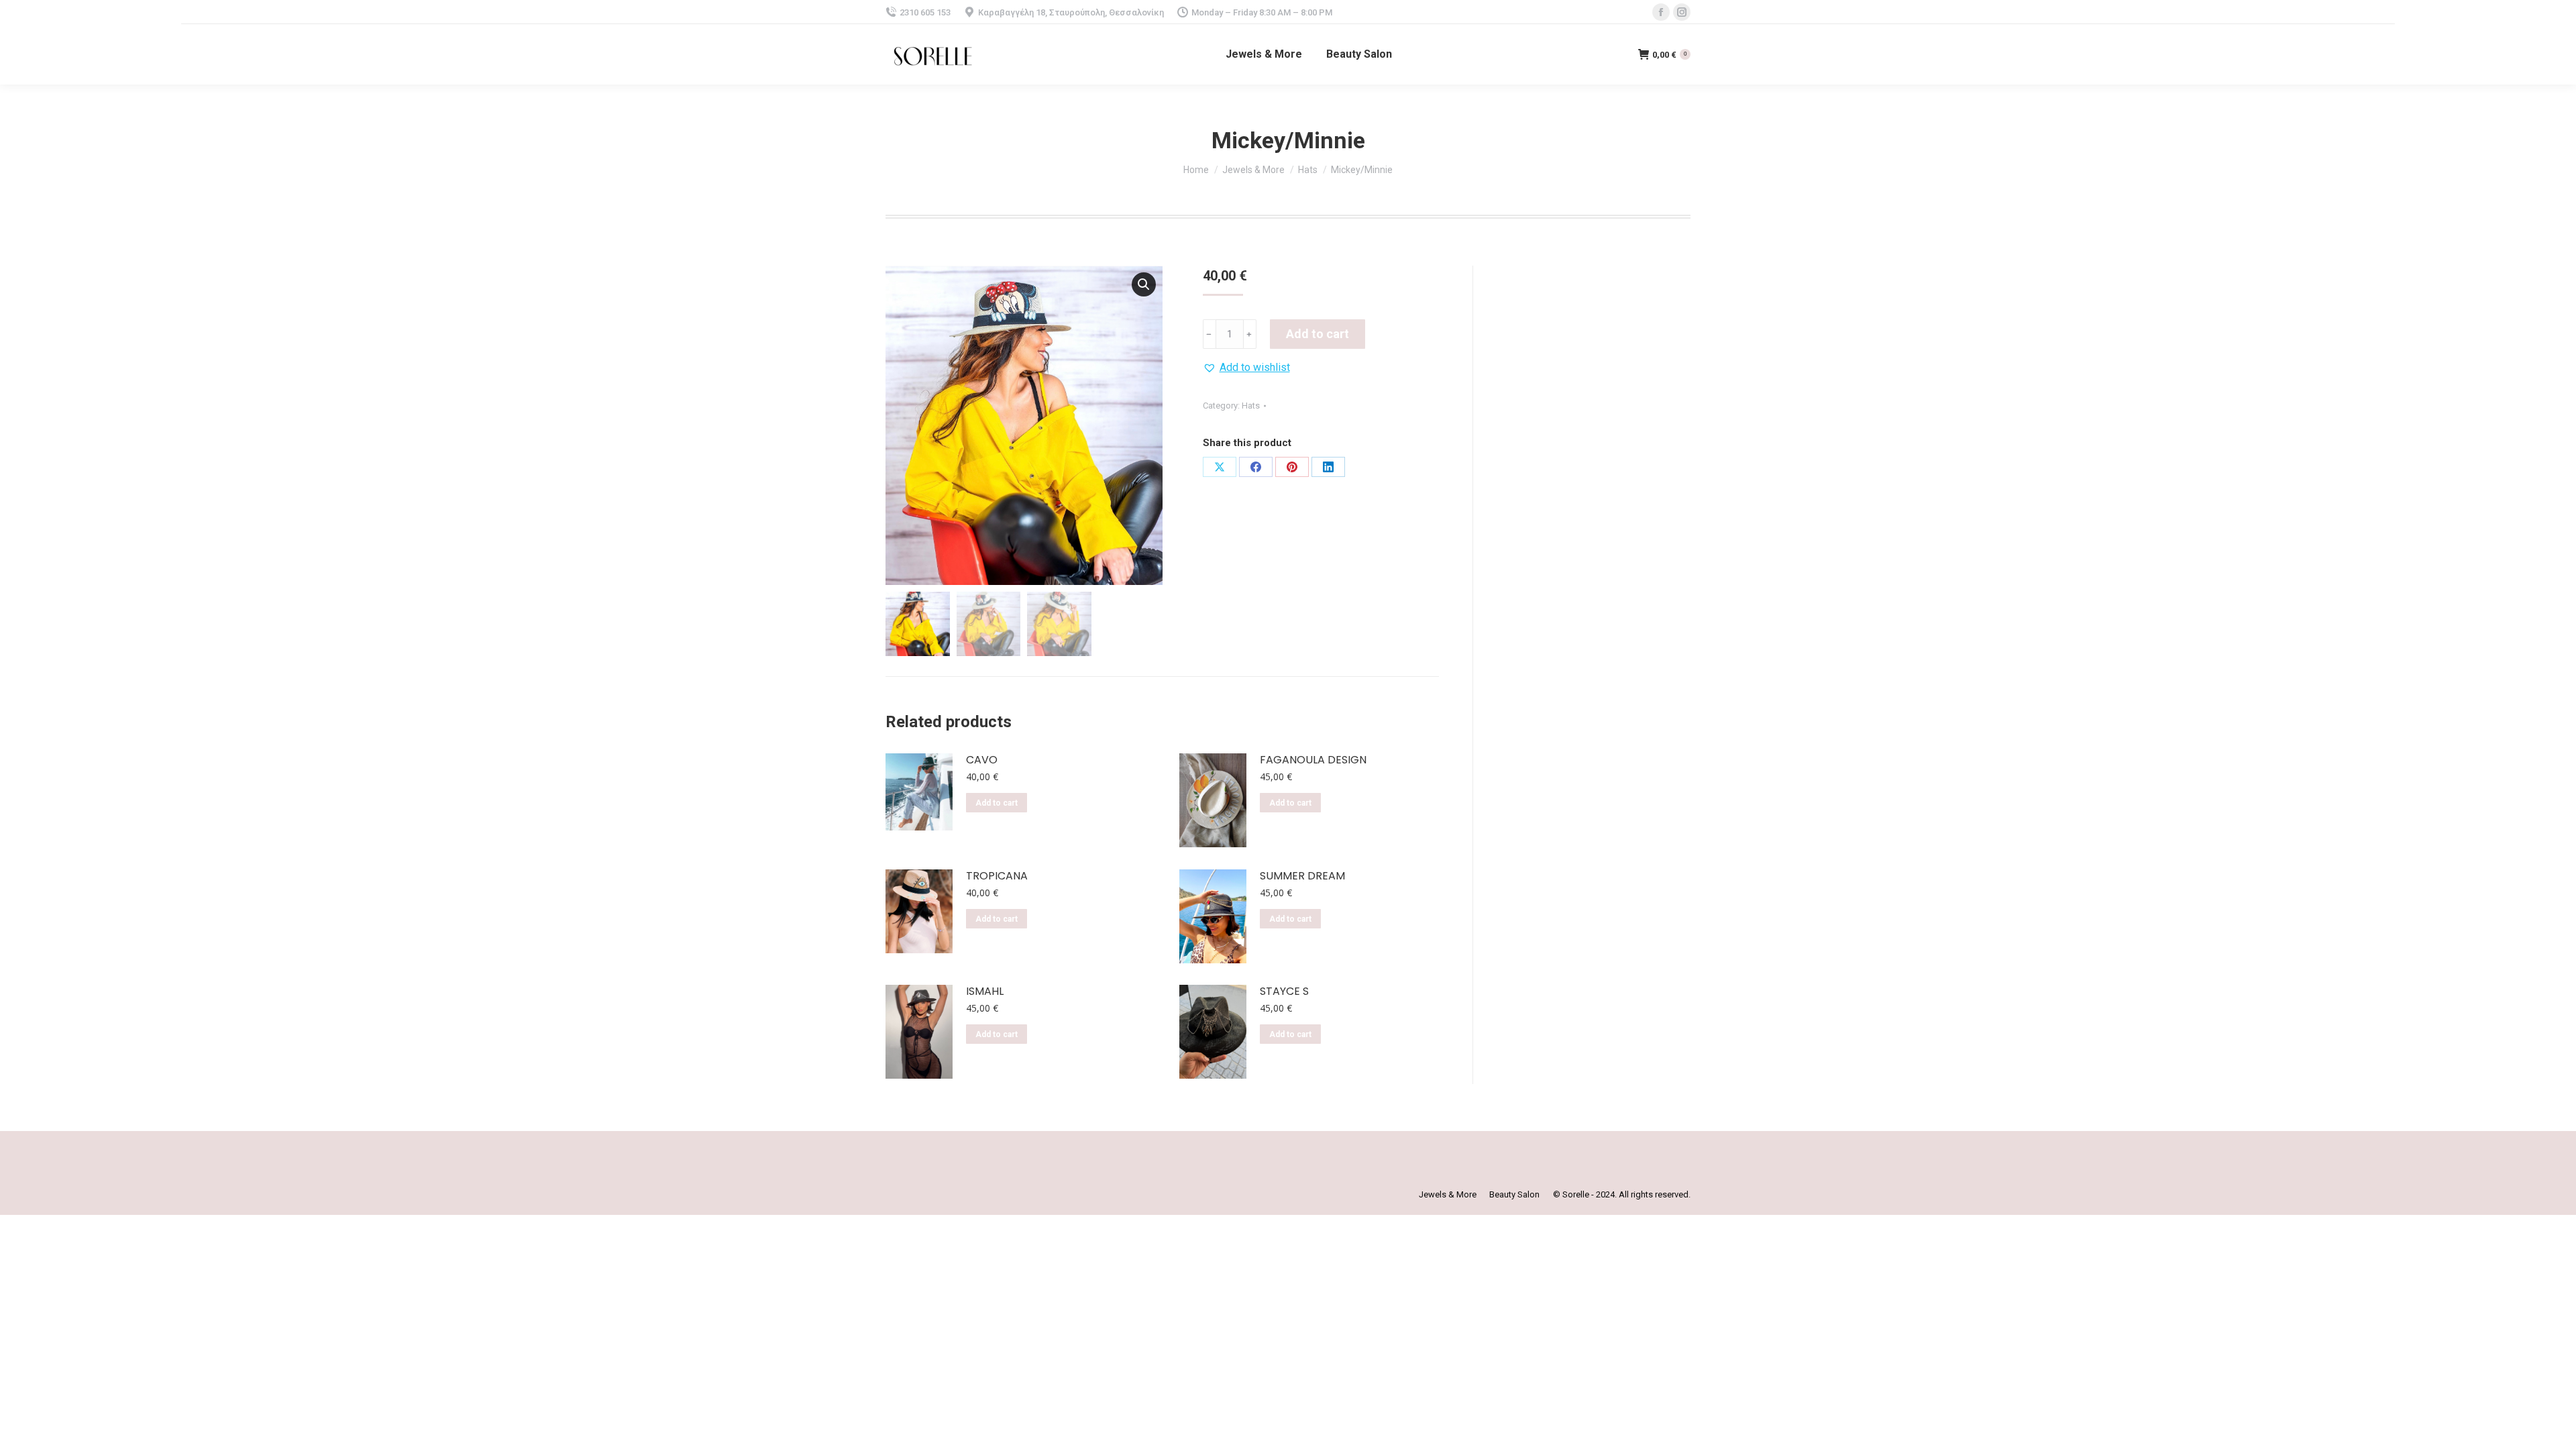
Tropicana (997, 876)
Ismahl (985, 992)
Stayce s (1284, 992)
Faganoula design (1313, 760)
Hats (1251, 406)
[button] (1246, 368)
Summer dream (1302, 876)
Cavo (982, 760)
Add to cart (1318, 334)
